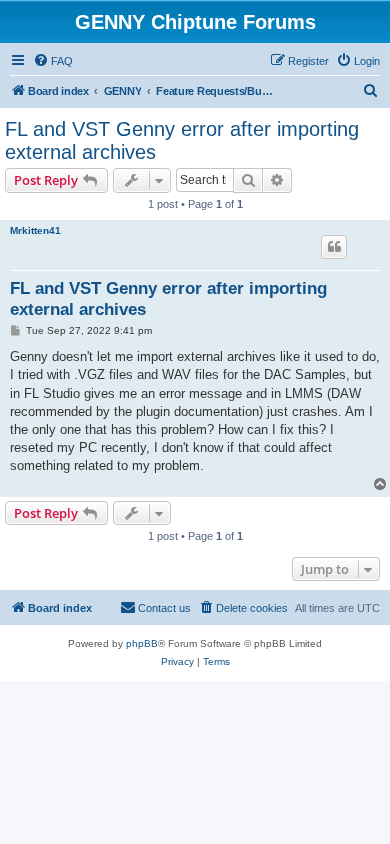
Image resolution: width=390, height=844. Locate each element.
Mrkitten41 (35, 230)
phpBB (142, 643)
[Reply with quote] (334, 247)
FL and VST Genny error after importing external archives (182, 140)
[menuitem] (53, 61)
